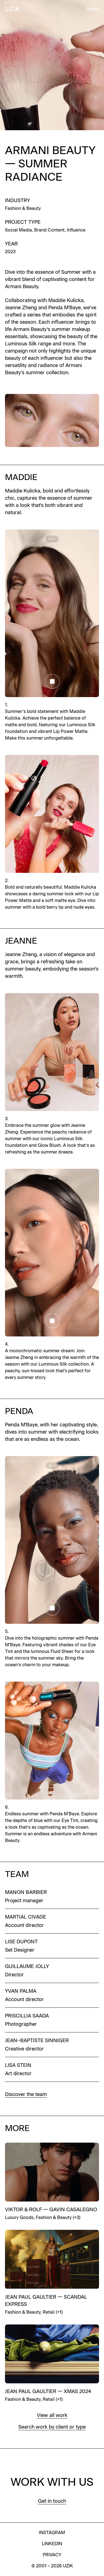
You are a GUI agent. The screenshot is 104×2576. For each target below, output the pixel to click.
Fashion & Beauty (23, 208)
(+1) (59, 2312)
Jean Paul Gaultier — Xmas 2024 (48, 2391)
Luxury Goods (19, 2217)
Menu (93, 9)
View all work (52, 2415)
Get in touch (52, 2501)
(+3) (77, 2217)
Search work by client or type (52, 2427)
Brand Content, (50, 230)
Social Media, (20, 230)
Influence (76, 230)
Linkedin (52, 2544)
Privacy (52, 2555)
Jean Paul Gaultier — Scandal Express (46, 2301)
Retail (49, 2312)
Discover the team (26, 2094)
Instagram (52, 2533)
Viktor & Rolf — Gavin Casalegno (51, 2210)
